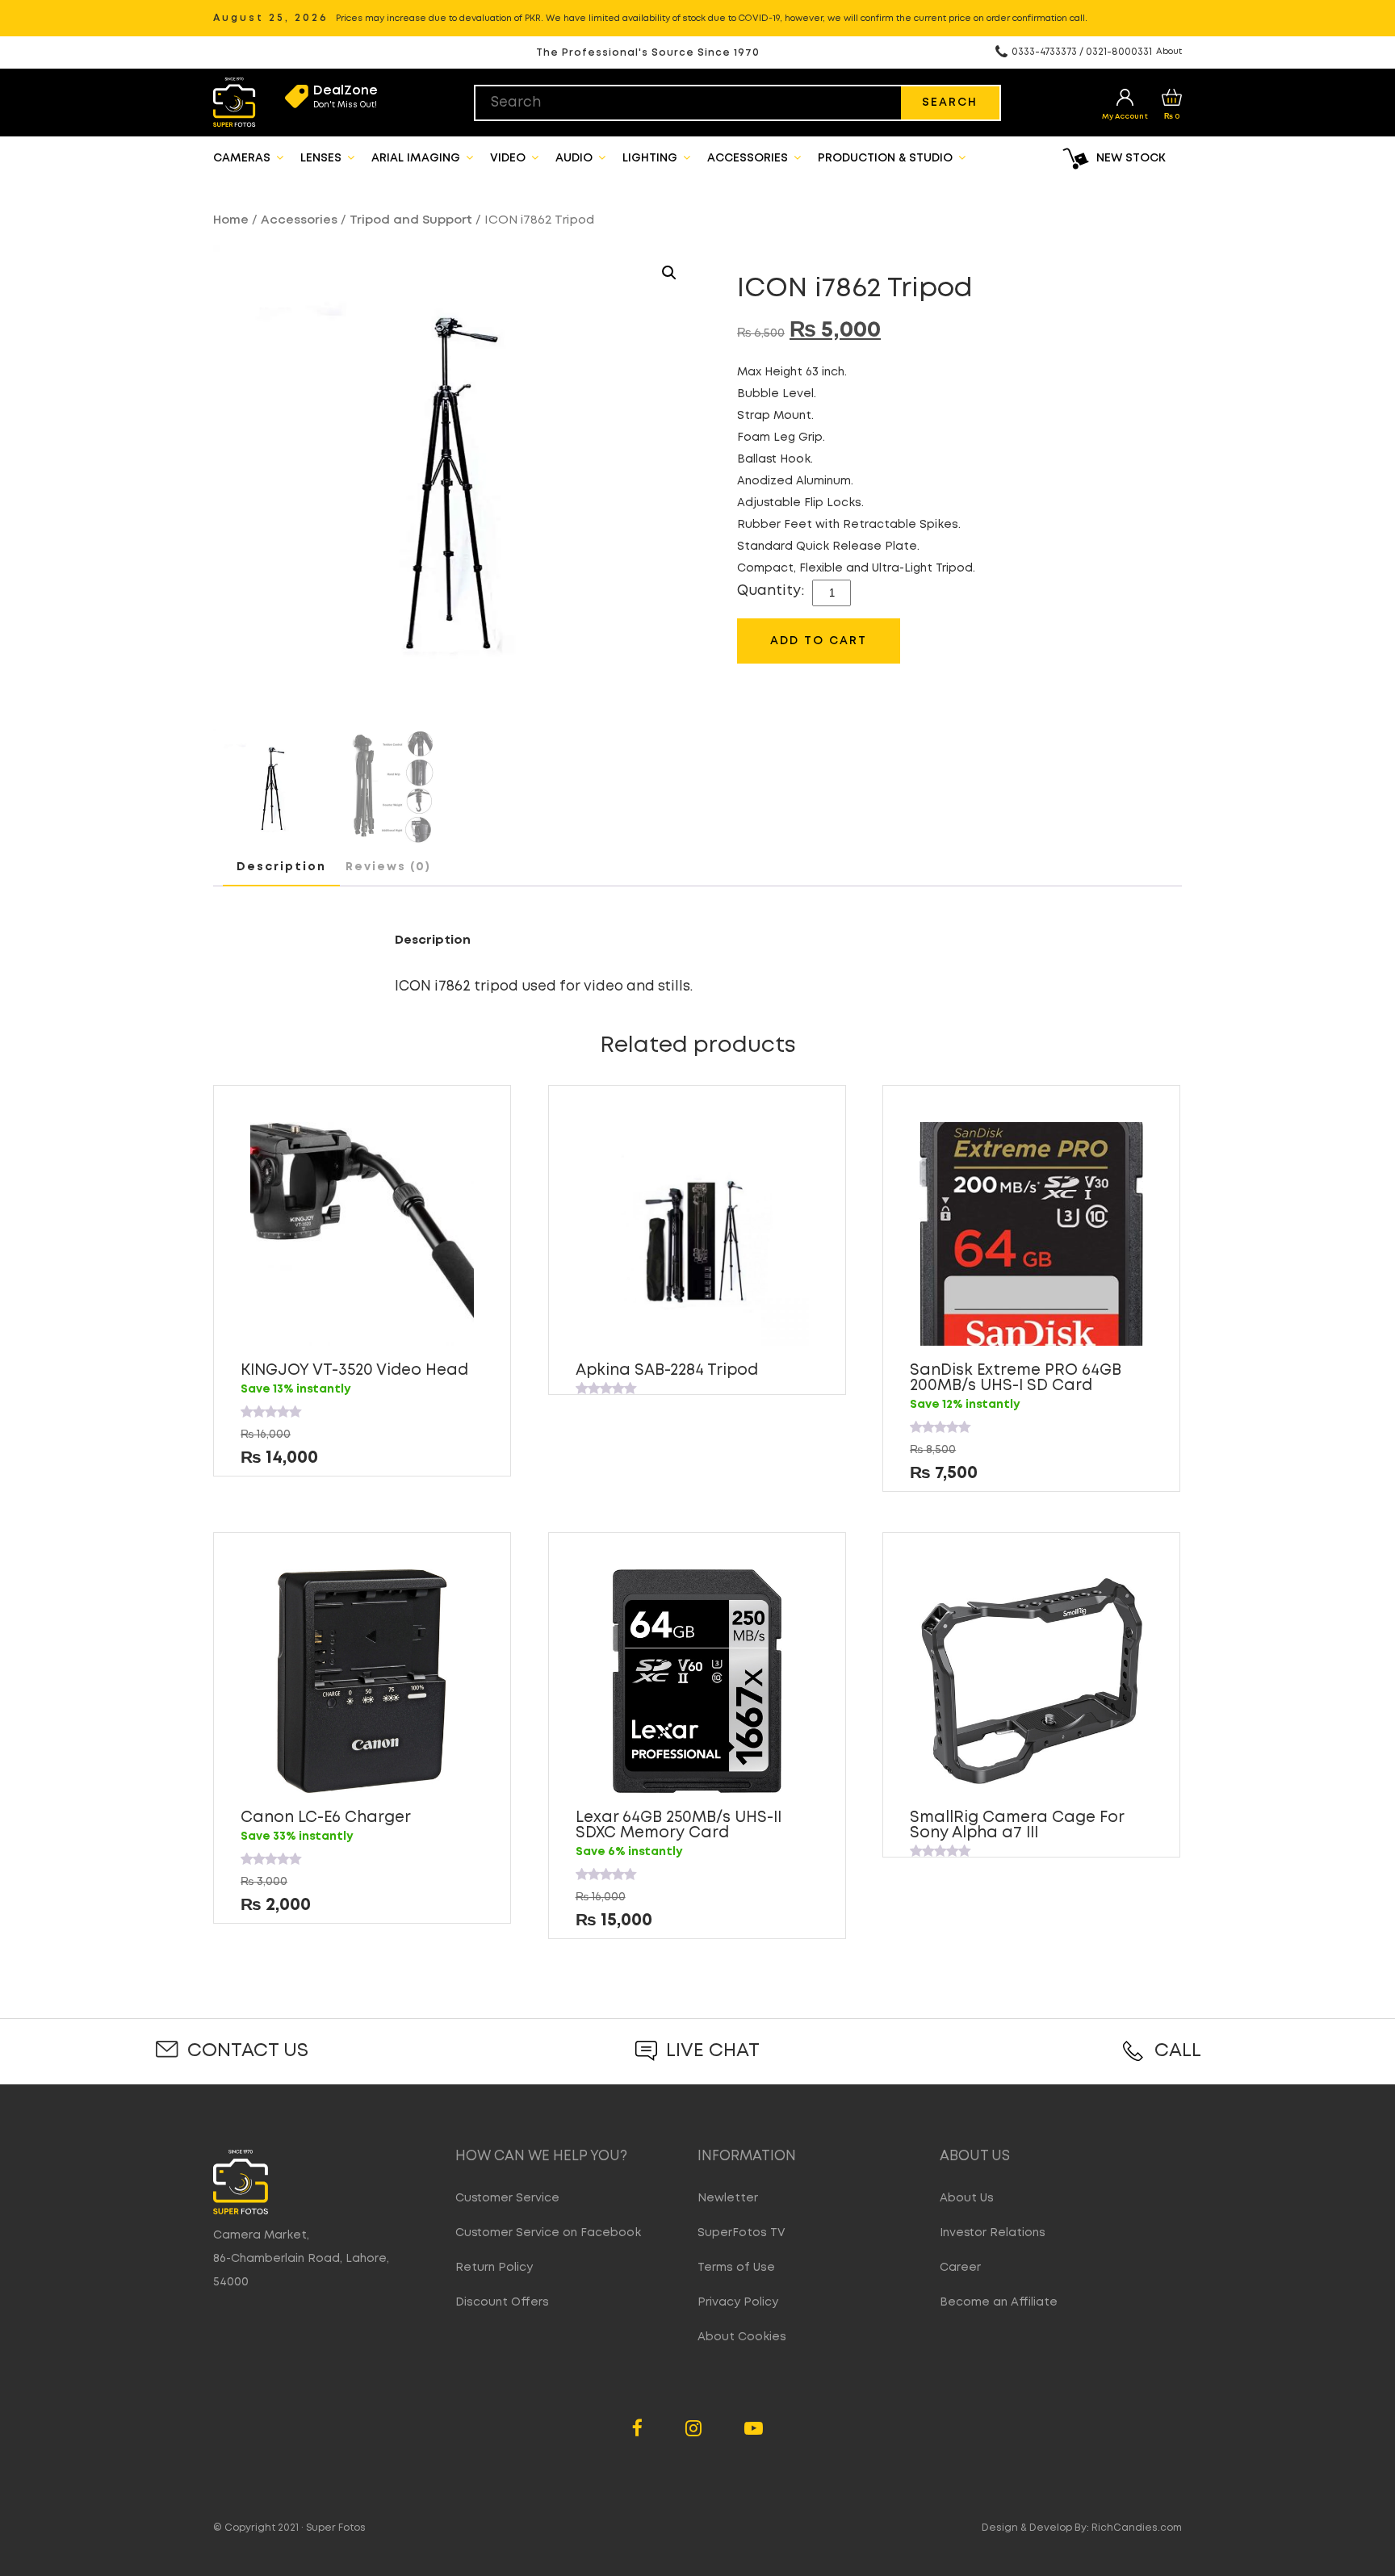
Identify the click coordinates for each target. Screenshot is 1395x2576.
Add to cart (819, 641)
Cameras (243, 158)
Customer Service (507, 2198)
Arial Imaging (417, 158)
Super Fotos (336, 2528)
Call (1178, 2051)
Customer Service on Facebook (548, 2233)
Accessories (749, 158)
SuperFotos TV (741, 2233)
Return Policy (494, 2268)
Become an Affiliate (999, 2302)
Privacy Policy (738, 2302)
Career (960, 2268)
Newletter (728, 2198)
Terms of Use (736, 2268)
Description (281, 867)
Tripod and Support (411, 220)
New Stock (1131, 158)
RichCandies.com (1137, 2528)
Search (950, 103)
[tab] (281, 868)
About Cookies (742, 2337)
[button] (669, 273)
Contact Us (248, 2051)
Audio (576, 158)
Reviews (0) (388, 867)
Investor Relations (993, 2233)
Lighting (651, 158)
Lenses (323, 158)
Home (231, 220)
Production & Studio (887, 158)
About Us (967, 2198)
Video (509, 158)
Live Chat (713, 2051)
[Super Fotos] (235, 103)
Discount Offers (502, 2302)
